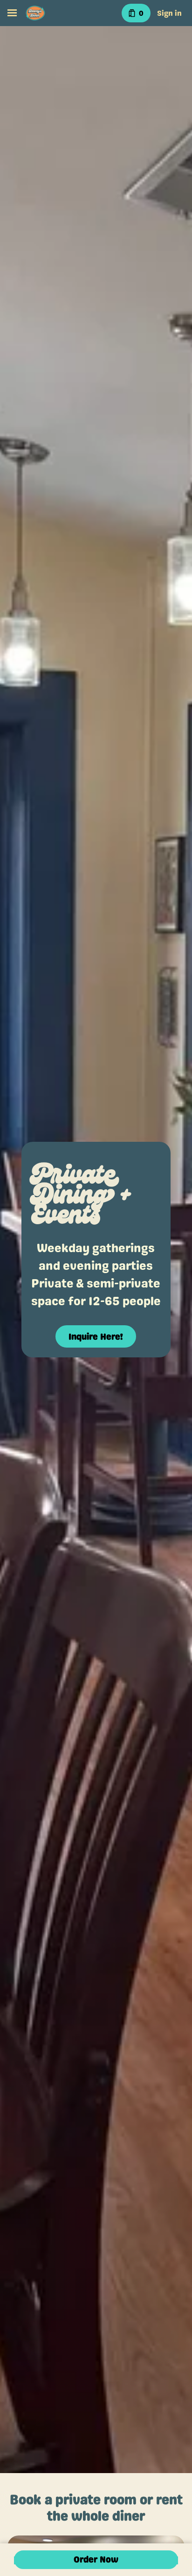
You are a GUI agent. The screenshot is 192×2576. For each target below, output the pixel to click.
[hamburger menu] (12, 13)
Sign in (169, 13)
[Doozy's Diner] (35, 13)
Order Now (96, 2559)
